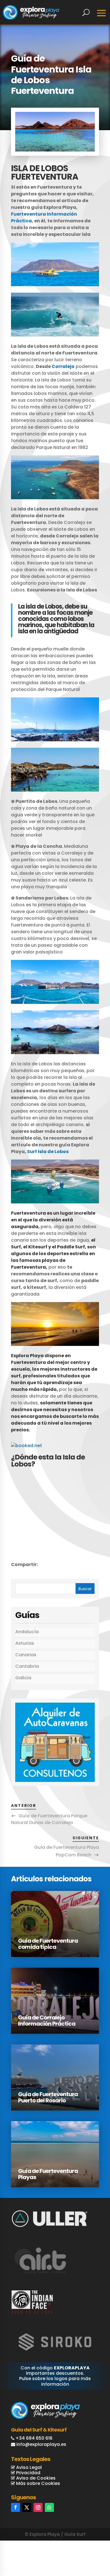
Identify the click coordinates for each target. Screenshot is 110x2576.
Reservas (86, 2548)
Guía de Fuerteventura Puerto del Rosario (48, 2097)
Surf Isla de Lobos (48, 1152)
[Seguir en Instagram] (38, 2507)
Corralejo (63, 366)
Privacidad (28, 2473)
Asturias (25, 1643)
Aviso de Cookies (35, 2478)
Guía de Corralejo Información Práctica (47, 2021)
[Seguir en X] (27, 2507)
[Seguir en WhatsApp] (49, 2507)
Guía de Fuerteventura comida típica (48, 1944)
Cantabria (27, 1666)
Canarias (26, 1655)
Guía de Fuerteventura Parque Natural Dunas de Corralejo (49, 1819)
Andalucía (27, 1632)
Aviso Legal (28, 2467)
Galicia (23, 1678)
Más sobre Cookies (38, 2483)
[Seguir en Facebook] (16, 2507)
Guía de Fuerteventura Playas (48, 2174)
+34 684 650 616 (34, 2438)
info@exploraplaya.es (41, 2444)
